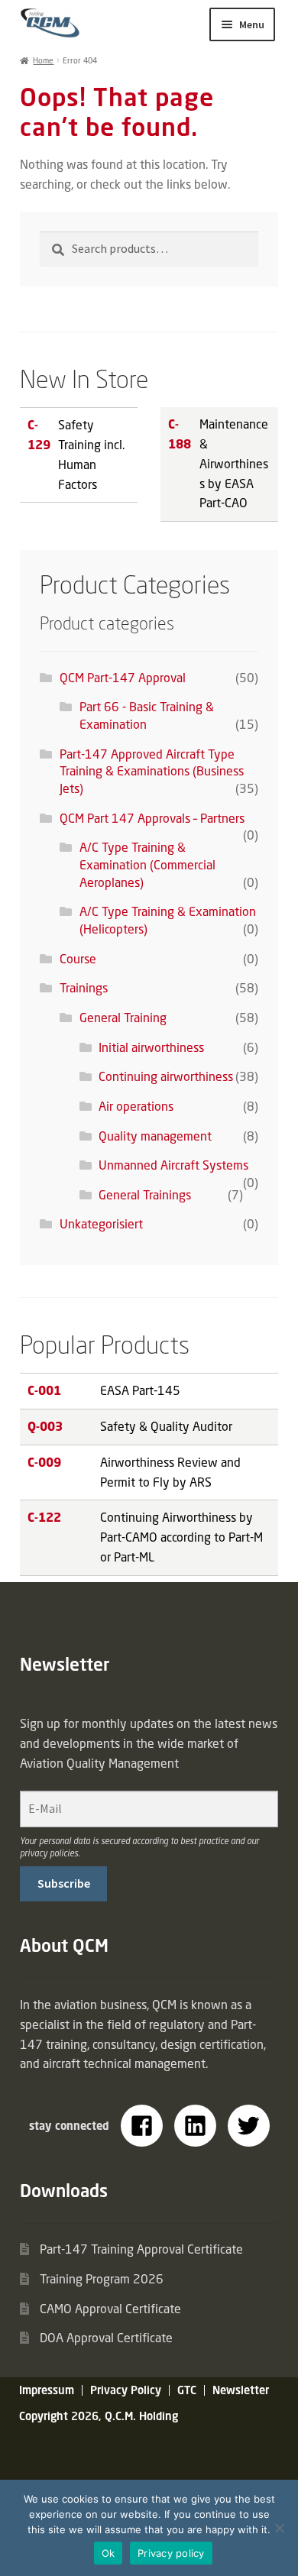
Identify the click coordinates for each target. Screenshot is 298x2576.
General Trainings (145, 1195)
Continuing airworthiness (166, 1076)
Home (43, 60)
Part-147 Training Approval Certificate (141, 2249)
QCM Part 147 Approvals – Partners (152, 818)
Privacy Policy (126, 2390)
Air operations (136, 1106)
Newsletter (241, 2390)
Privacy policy (171, 2553)
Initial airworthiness (151, 1047)
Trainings (84, 988)
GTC (187, 2390)
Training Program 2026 (102, 2279)
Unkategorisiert (101, 1224)
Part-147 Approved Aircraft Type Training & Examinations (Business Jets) (152, 771)
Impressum (47, 2390)
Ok (109, 2553)
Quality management (155, 1136)
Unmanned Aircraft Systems (173, 1165)
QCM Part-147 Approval (123, 678)
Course (78, 959)
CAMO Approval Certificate (110, 2309)
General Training (123, 1018)
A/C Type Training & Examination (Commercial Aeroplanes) (147, 864)
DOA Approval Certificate (106, 2338)
